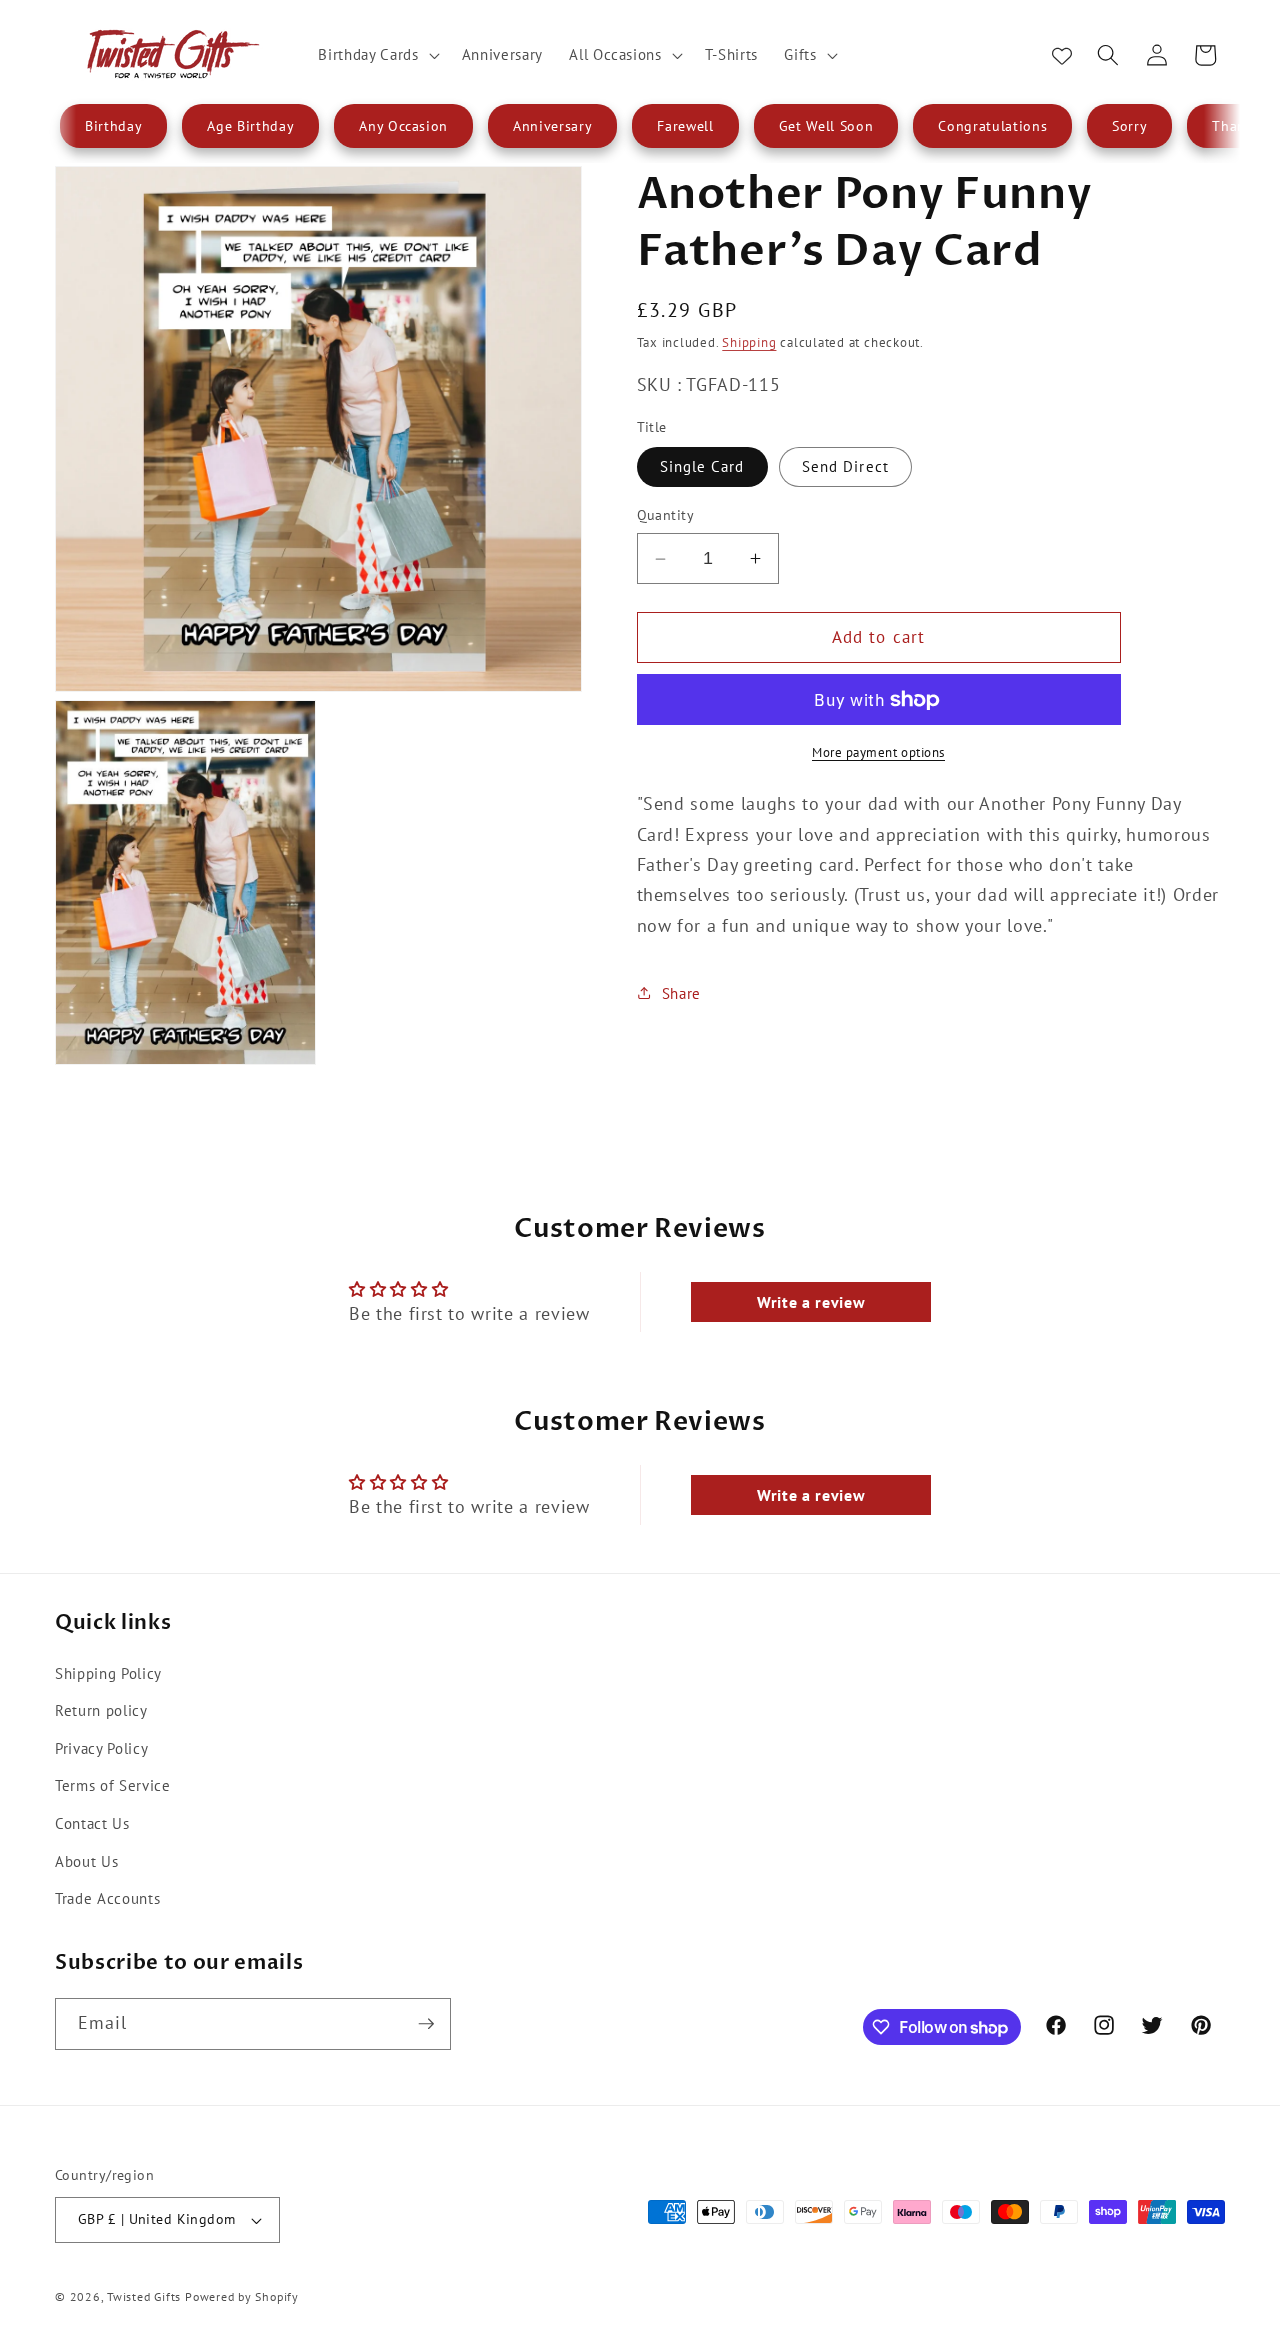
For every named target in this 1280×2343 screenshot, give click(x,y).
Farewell (685, 126)
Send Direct (845, 466)
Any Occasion (403, 126)
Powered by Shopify (242, 2296)
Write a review (811, 1302)
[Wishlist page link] (1062, 55)
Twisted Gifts (144, 2296)
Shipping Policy (108, 1673)
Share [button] (681, 993)
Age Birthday (250, 126)
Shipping (749, 342)
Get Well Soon (826, 126)
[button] (376, 55)
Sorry (1129, 126)
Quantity (666, 514)
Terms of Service (113, 1785)
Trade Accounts (107, 1898)
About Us (86, 1861)
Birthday (113, 126)
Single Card (702, 466)
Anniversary (552, 126)
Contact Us (92, 1823)
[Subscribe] (426, 2024)
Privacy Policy (101, 1748)
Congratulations (992, 126)
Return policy (101, 1710)
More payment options (878, 752)
